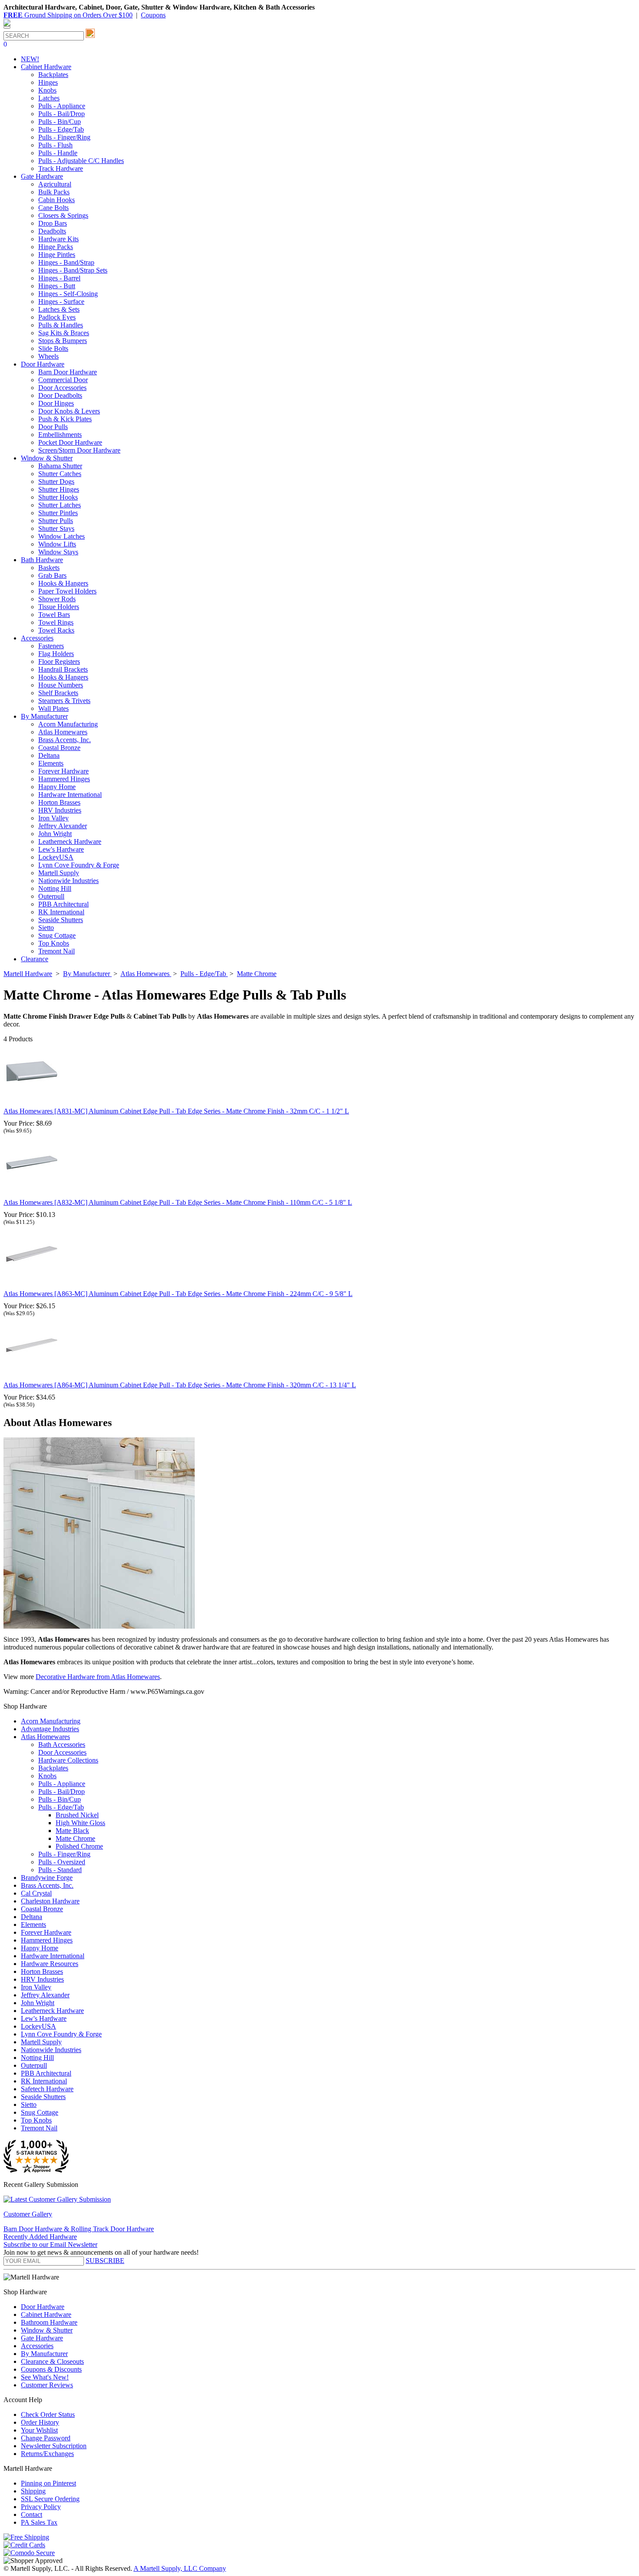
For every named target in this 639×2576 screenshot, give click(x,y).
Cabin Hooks (57, 200)
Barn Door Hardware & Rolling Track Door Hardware (79, 2229)
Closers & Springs (63, 215)
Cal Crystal (36, 1893)
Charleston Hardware (50, 1901)
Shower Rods (57, 599)
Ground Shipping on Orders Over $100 (68, 15)
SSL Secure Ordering (50, 2499)
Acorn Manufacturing (68, 724)
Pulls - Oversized (62, 1862)
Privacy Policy (41, 2507)
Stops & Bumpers (63, 341)
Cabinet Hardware (46, 2314)
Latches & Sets (59, 309)
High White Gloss (80, 1823)
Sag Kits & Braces (64, 333)
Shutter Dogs (56, 482)
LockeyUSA (56, 857)
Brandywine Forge (47, 1878)
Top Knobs (54, 943)
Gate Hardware (42, 2338)
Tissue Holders (59, 607)
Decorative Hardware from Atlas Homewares (98, 1677)
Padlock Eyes (57, 317)
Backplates (53, 75)
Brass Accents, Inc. (65, 740)
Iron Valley (53, 818)
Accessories (37, 2346)
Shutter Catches (60, 474)
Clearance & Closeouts (52, 2361)
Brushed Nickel (77, 1815)
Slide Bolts (53, 348)
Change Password (46, 2438)
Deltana (49, 755)
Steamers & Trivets (64, 701)
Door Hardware (43, 2307)
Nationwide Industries (68, 881)
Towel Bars (54, 615)
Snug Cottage (57, 935)
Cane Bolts (53, 208)
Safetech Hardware (47, 2089)
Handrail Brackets (63, 669)
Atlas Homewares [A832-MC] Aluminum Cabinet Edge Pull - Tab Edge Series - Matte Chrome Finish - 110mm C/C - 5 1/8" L (178, 1202)
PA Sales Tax (39, 2522)
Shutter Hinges (59, 489)
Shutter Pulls (56, 521)
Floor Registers (59, 661)
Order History (40, 2422)
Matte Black (72, 1831)
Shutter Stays (56, 528)
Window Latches (62, 536)
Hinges (48, 82)
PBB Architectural (63, 904)
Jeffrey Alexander (63, 826)
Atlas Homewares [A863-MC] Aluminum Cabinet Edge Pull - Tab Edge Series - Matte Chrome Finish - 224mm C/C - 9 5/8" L (178, 1294)
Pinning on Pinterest (48, 2483)
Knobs (47, 90)
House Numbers (61, 685)
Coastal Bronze (59, 748)
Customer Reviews (47, 2385)
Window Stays (58, 552)
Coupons (153, 15)
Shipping (33, 2491)
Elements (51, 763)
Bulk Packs (54, 192)
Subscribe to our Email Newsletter (50, 2244)
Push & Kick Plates (65, 419)
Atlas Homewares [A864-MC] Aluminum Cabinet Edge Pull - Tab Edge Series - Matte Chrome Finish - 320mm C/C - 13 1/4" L (180, 1385)
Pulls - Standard (60, 1870)
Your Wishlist (39, 2430)
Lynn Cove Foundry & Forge (79, 865)
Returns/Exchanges (47, 2454)
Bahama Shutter (60, 466)
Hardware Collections (68, 1760)
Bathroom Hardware (49, 2322)
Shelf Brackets (58, 693)
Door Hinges (56, 403)
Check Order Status (48, 2414)
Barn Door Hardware (68, 372)
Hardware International (70, 795)
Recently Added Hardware (40, 2237)
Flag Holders (56, 654)
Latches (49, 98)
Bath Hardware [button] (42, 560)
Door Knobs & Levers (69, 411)
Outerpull (51, 896)
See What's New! (45, 2377)
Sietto (46, 928)
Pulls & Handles (61, 325)
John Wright (55, 834)
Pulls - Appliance (62, 106)
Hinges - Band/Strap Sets (73, 270)
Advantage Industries (50, 1729)
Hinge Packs (56, 247)
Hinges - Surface (61, 302)
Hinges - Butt (57, 286)
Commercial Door (63, 380)
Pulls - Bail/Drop (62, 114)
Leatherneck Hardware (70, 841)
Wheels (48, 356)
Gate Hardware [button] (42, 176)
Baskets (49, 568)
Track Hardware (61, 168)
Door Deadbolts (60, 395)
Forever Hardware (63, 771)
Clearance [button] (35, 959)
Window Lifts (57, 544)
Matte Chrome (75, 1838)
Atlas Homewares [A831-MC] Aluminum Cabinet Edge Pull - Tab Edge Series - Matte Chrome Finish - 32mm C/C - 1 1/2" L (176, 1111)
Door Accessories (62, 388)
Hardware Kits (58, 239)
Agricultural (55, 184)
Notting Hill (55, 888)
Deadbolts (52, 231)
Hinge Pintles (57, 255)
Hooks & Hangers (63, 583)
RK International (61, 912)
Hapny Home (57, 787)
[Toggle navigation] (7, 27)
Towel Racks (56, 630)
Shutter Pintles (58, 513)
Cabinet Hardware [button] (46, 67)
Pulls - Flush (55, 145)
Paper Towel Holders (67, 591)
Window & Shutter (47, 2330)
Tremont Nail (57, 951)
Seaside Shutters (61, 920)
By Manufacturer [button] (44, 716)
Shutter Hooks (58, 497)
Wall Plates (53, 708)
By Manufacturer (44, 2354)
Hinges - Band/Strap (66, 262)
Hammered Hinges (64, 779)
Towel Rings (56, 622)
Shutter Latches (60, 505)
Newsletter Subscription (54, 2446)
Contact (32, 2514)
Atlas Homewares (63, 732)
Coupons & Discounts (51, 2369)
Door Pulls (53, 427)
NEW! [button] (30, 59)
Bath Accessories (62, 1745)
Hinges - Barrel (59, 278)
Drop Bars (53, 223)
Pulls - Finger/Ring (64, 137)
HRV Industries (60, 810)
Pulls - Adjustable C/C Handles (81, 161)
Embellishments (60, 435)
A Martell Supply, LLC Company (180, 2568)
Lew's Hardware (61, 849)
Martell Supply (59, 873)
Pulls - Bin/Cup (60, 122)
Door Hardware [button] (43, 364)
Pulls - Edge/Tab (61, 129)
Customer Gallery (28, 2214)
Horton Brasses (59, 802)
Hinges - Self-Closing (68, 294)
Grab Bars (52, 575)
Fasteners (51, 646)
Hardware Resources (50, 1964)
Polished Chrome (79, 1846)
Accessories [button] (37, 638)
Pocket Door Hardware (70, 442)
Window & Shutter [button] (47, 458)
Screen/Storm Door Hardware (79, 450)
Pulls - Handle (58, 153)
